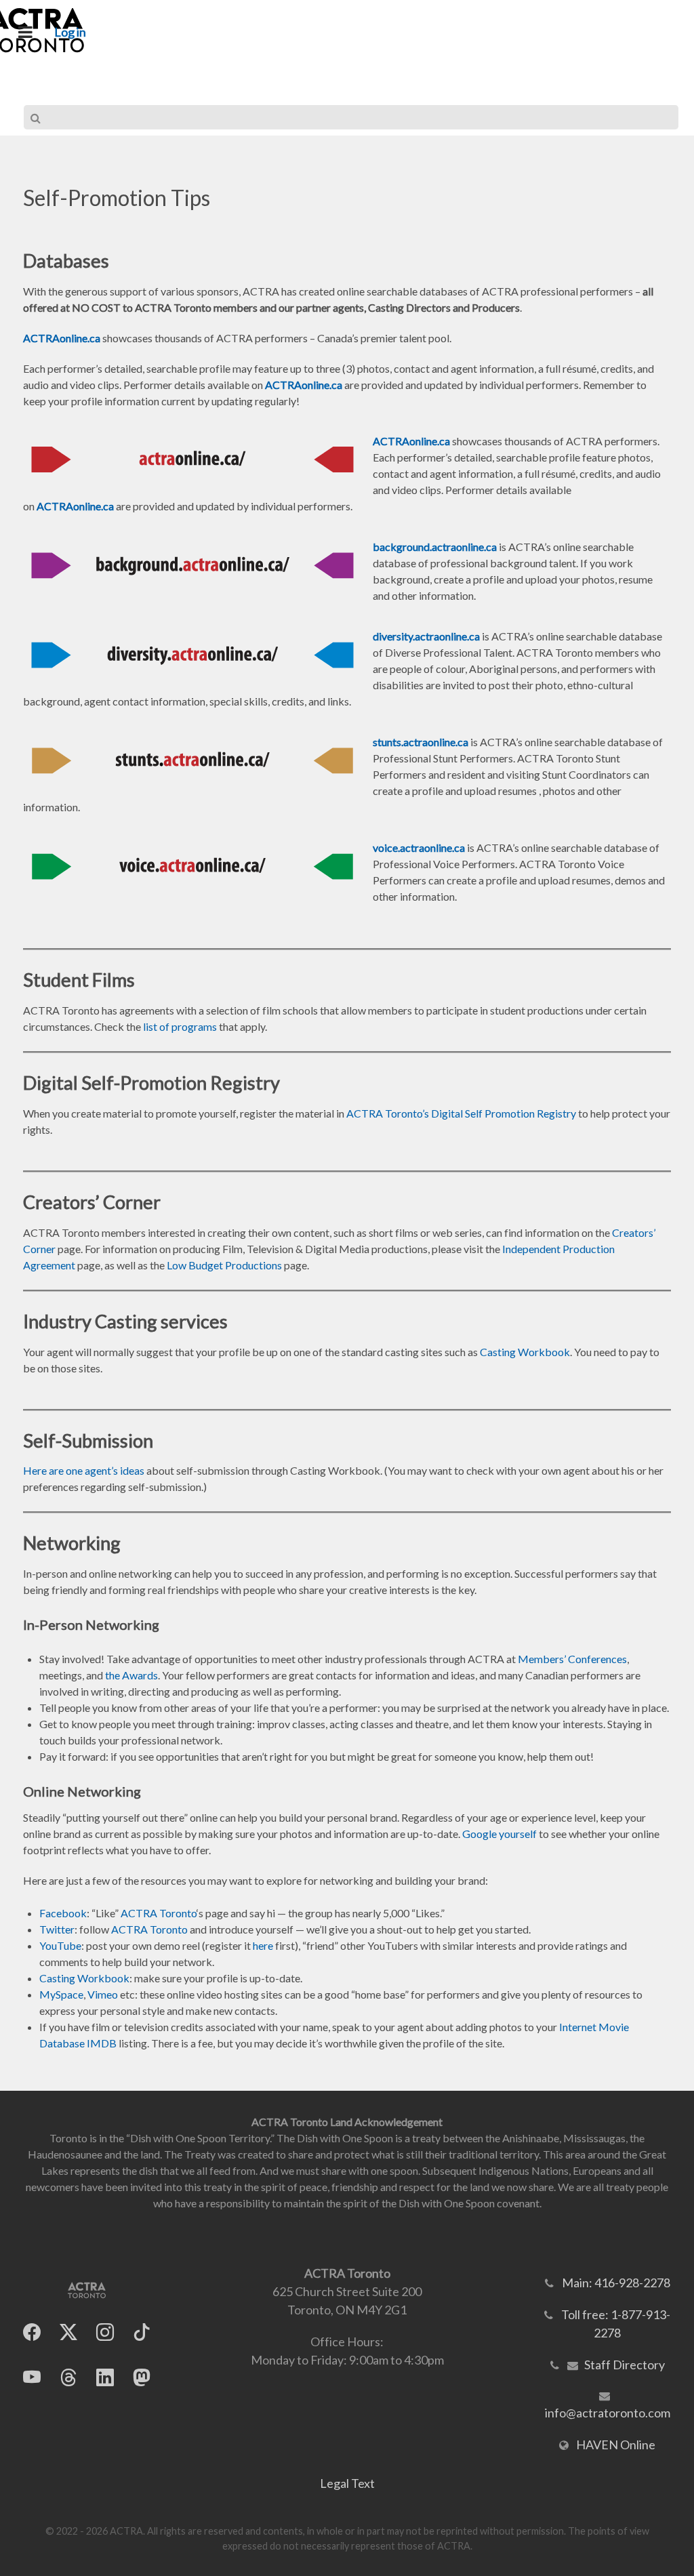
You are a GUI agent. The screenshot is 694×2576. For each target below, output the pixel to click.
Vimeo (103, 1994)
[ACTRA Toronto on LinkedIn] (105, 2378)
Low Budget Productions (224, 1265)
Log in (70, 32)
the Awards (131, 1675)
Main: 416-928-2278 (616, 2283)
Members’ (543, 1659)
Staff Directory (625, 2365)
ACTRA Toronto (159, 1913)
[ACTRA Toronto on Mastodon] (142, 2378)
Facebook (63, 1913)
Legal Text (347, 2483)
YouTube (60, 1945)
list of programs (179, 1026)
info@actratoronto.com (608, 2413)
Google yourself (499, 1834)
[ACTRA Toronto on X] (68, 2332)
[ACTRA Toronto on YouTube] (32, 2378)
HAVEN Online (616, 2445)
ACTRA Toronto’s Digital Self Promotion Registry (461, 1113)
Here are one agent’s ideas (84, 1470)
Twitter (57, 1929)
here (263, 1945)
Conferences (597, 1659)
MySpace (61, 1994)
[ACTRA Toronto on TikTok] (142, 2332)
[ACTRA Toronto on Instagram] (105, 2332)
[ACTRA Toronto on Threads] (68, 2378)
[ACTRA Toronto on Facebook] (32, 2332)
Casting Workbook (525, 1352)
